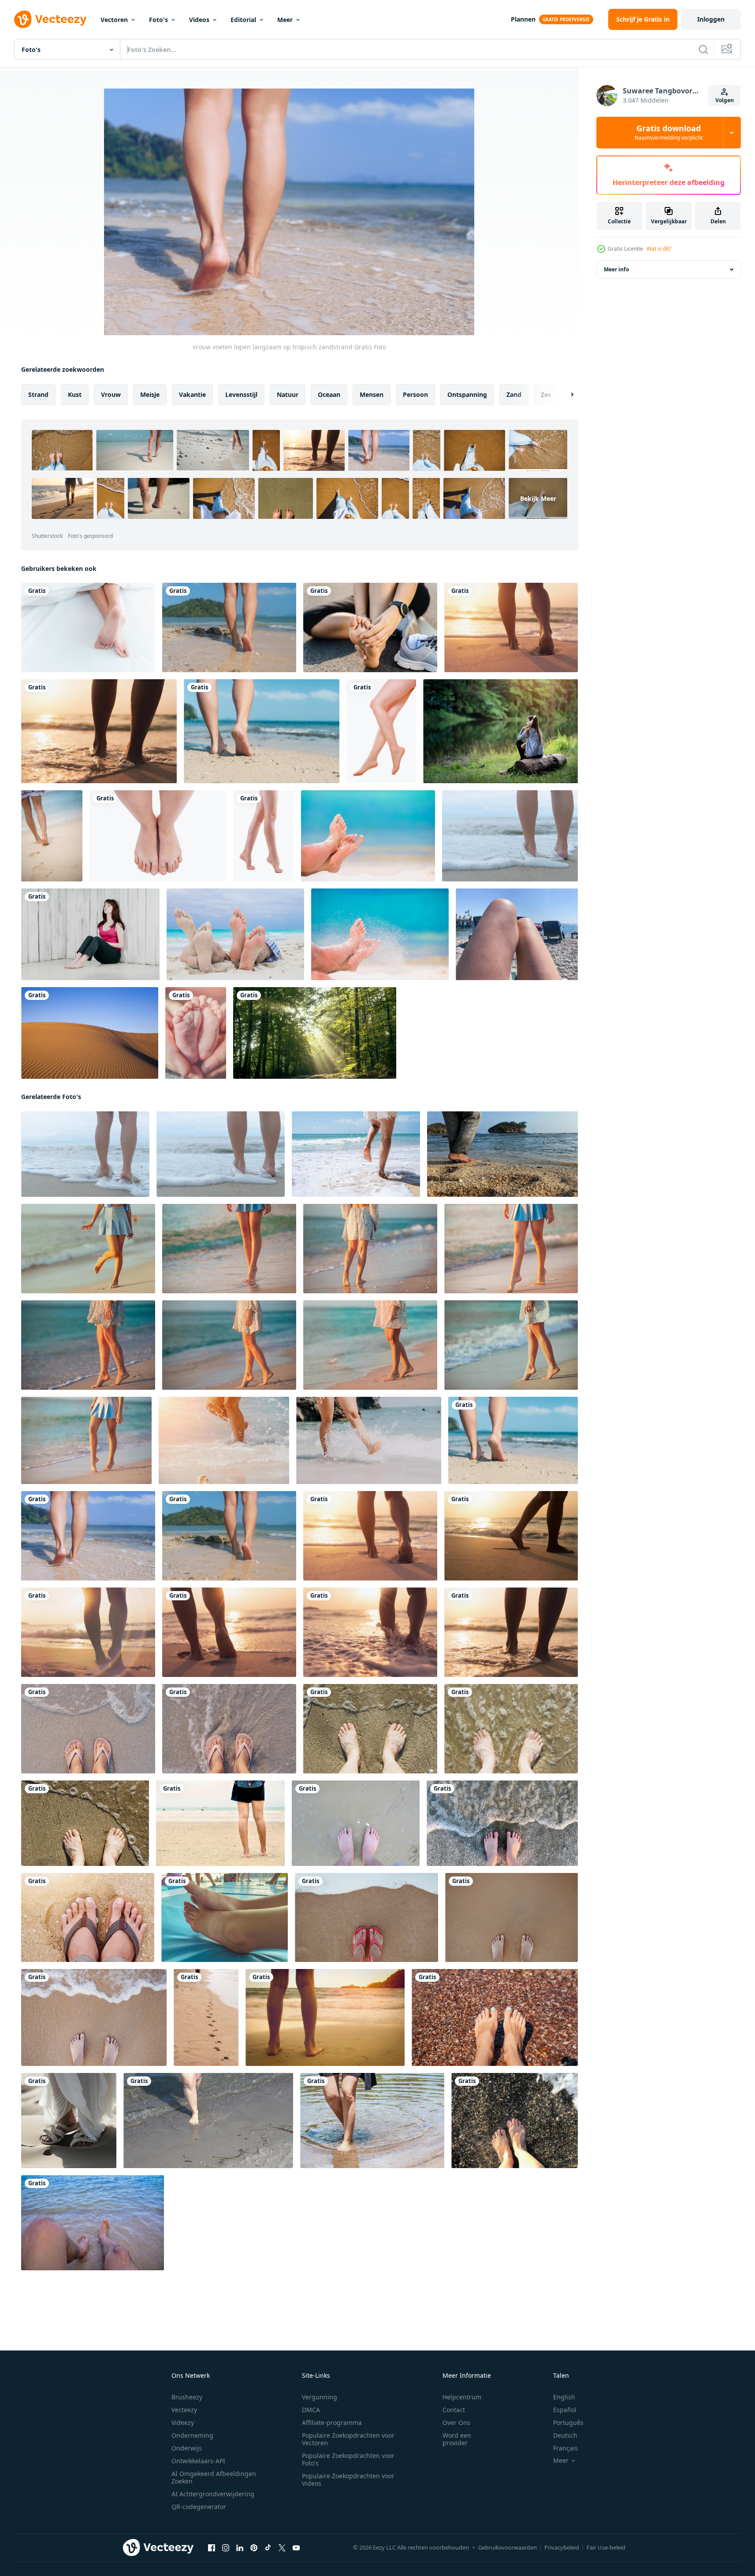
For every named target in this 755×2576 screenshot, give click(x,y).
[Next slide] (565, 395)
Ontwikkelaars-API (198, 2461)
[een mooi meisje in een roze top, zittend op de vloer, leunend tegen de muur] (90, 934)
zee (546, 394)
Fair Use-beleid (606, 2547)
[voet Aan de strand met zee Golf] (502, 1823)
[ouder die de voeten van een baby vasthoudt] (196, 1033)
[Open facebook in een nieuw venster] (212, 2548)
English (564, 2397)
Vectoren (114, 20)
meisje (150, 394)
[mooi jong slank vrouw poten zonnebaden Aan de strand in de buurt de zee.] (517, 934)
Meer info (616, 269)
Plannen (523, 19)
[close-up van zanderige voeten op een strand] (368, 836)
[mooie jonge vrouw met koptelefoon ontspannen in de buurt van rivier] (500, 731)
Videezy (183, 2422)
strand (38, 394)
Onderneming (192, 2435)
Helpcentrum (462, 2397)
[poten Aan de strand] (325, 2017)
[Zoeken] (703, 49)
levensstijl (241, 394)
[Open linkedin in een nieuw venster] (240, 2548)
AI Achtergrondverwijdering (213, 2494)
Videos (199, 20)
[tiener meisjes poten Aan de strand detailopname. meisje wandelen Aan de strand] (88, 1249)
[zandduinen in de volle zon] (90, 1033)
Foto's (158, 20)
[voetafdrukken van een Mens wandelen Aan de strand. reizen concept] (206, 2017)
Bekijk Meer (538, 498)
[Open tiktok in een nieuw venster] (268, 2548)
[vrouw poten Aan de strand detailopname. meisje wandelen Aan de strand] (229, 1249)
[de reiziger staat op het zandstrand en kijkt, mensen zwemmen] (220, 1823)
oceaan (329, 394)
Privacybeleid (562, 2547)
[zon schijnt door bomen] (315, 1033)
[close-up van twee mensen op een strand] (235, 934)
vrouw (111, 394)
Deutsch (565, 2435)
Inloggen (711, 19)
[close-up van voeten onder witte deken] (88, 627)
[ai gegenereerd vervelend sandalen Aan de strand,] (69, 2121)
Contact (454, 2410)
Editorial (243, 20)
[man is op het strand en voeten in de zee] (93, 2223)
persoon (415, 394)
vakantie (192, 394)
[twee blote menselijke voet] (264, 836)
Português (568, 2422)
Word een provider (457, 2439)
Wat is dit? (659, 249)
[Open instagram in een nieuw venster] (226, 2548)
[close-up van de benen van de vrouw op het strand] (52, 836)
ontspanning (467, 394)
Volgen (725, 100)
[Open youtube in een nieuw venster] (296, 2548)
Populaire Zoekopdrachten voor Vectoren (348, 2439)
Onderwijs (187, 2448)
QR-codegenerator (199, 2507)
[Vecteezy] (50, 19)
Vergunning (320, 2397)
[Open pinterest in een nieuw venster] (254, 2548)
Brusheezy (187, 2397)
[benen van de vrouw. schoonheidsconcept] (381, 731)
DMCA (311, 2410)
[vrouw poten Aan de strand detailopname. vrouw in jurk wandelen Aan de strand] (370, 1249)
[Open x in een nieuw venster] (282, 2548)
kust (75, 394)
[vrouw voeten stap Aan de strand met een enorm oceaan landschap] (502, 1154)
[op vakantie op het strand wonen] (88, 1917)
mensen (372, 394)
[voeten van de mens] (158, 836)
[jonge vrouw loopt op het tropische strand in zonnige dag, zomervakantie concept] (356, 1154)
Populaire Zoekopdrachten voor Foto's (348, 2459)
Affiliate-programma (332, 2422)
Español (565, 2410)
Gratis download (669, 133)
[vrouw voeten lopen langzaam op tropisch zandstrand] (229, 627)
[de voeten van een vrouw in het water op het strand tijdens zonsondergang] (99, 731)
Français (565, 2448)
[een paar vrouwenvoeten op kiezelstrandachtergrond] (515, 2121)
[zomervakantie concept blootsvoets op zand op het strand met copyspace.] (366, 1917)
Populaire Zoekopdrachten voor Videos (348, 2480)
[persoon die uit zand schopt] (380, 934)
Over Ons (456, 2422)
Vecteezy (184, 2410)
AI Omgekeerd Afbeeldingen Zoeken (214, 2477)
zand (514, 394)
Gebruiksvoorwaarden (508, 2547)
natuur (288, 394)
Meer (285, 20)
